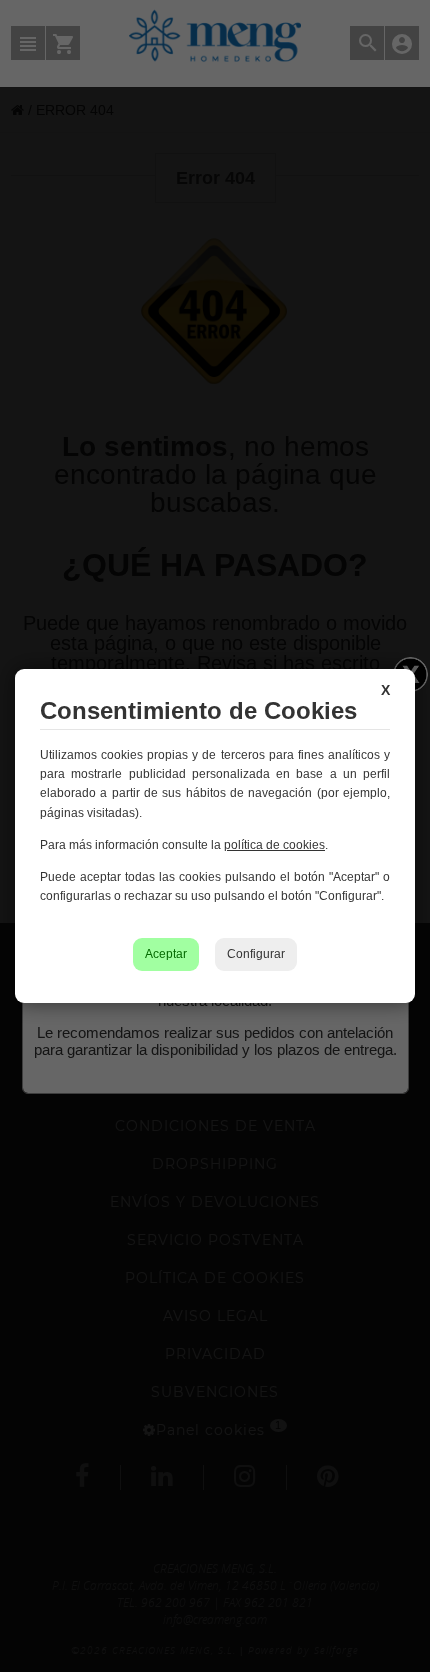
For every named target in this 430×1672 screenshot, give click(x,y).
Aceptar (166, 954)
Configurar (256, 954)
